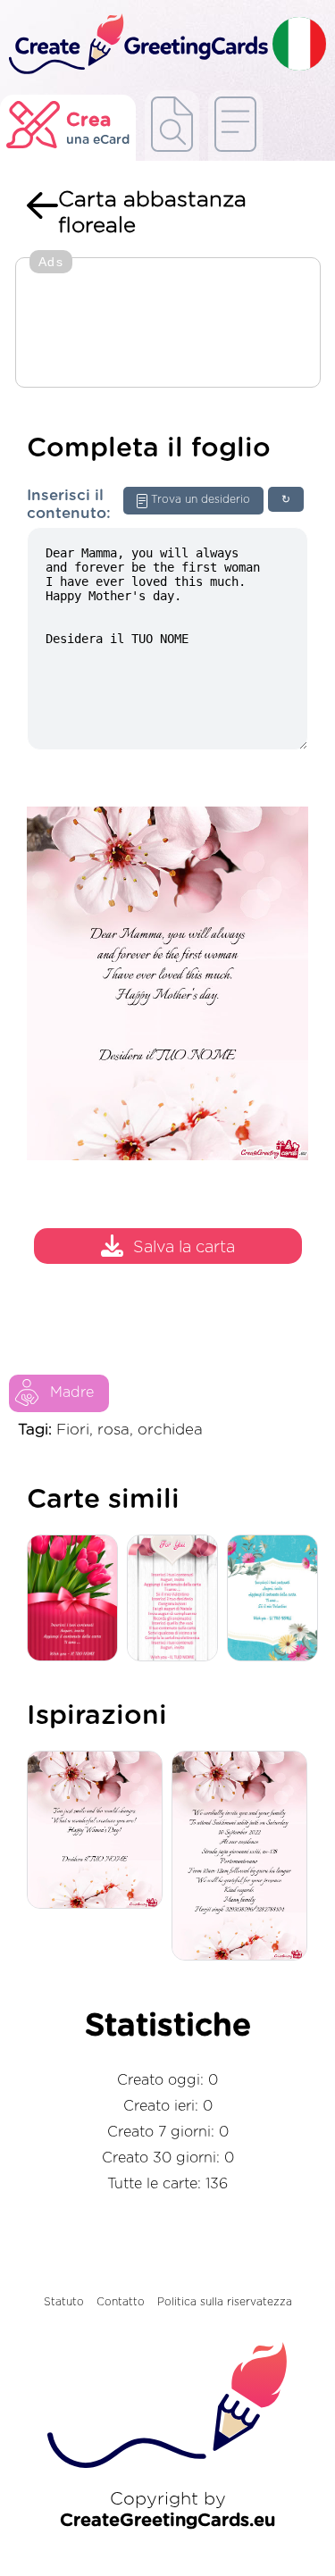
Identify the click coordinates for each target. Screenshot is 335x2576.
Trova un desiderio (201, 499)
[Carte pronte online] (235, 125)
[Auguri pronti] (172, 125)
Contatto (121, 2302)
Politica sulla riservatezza (225, 2302)
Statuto (64, 2302)
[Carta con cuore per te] (177, 1599)
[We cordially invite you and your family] (244, 1857)
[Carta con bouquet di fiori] (77, 1599)
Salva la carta (184, 1248)
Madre (72, 1393)
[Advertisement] (168, 324)
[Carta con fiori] (277, 1599)
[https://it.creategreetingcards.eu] (136, 45)
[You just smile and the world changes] (99, 1831)
